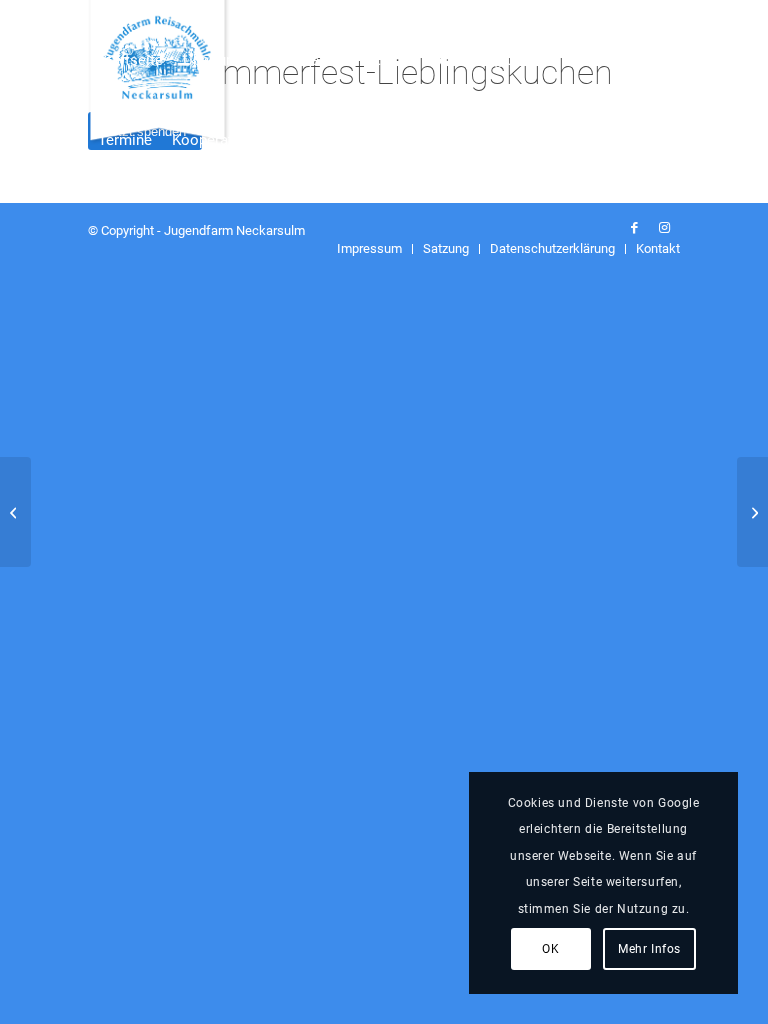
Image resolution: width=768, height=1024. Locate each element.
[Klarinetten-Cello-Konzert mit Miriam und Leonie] (15, 512)
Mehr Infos (649, 949)
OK (550, 949)
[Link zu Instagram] (665, 228)
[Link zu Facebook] (635, 228)
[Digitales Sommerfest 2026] (752, 512)
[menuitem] (130, 40)
